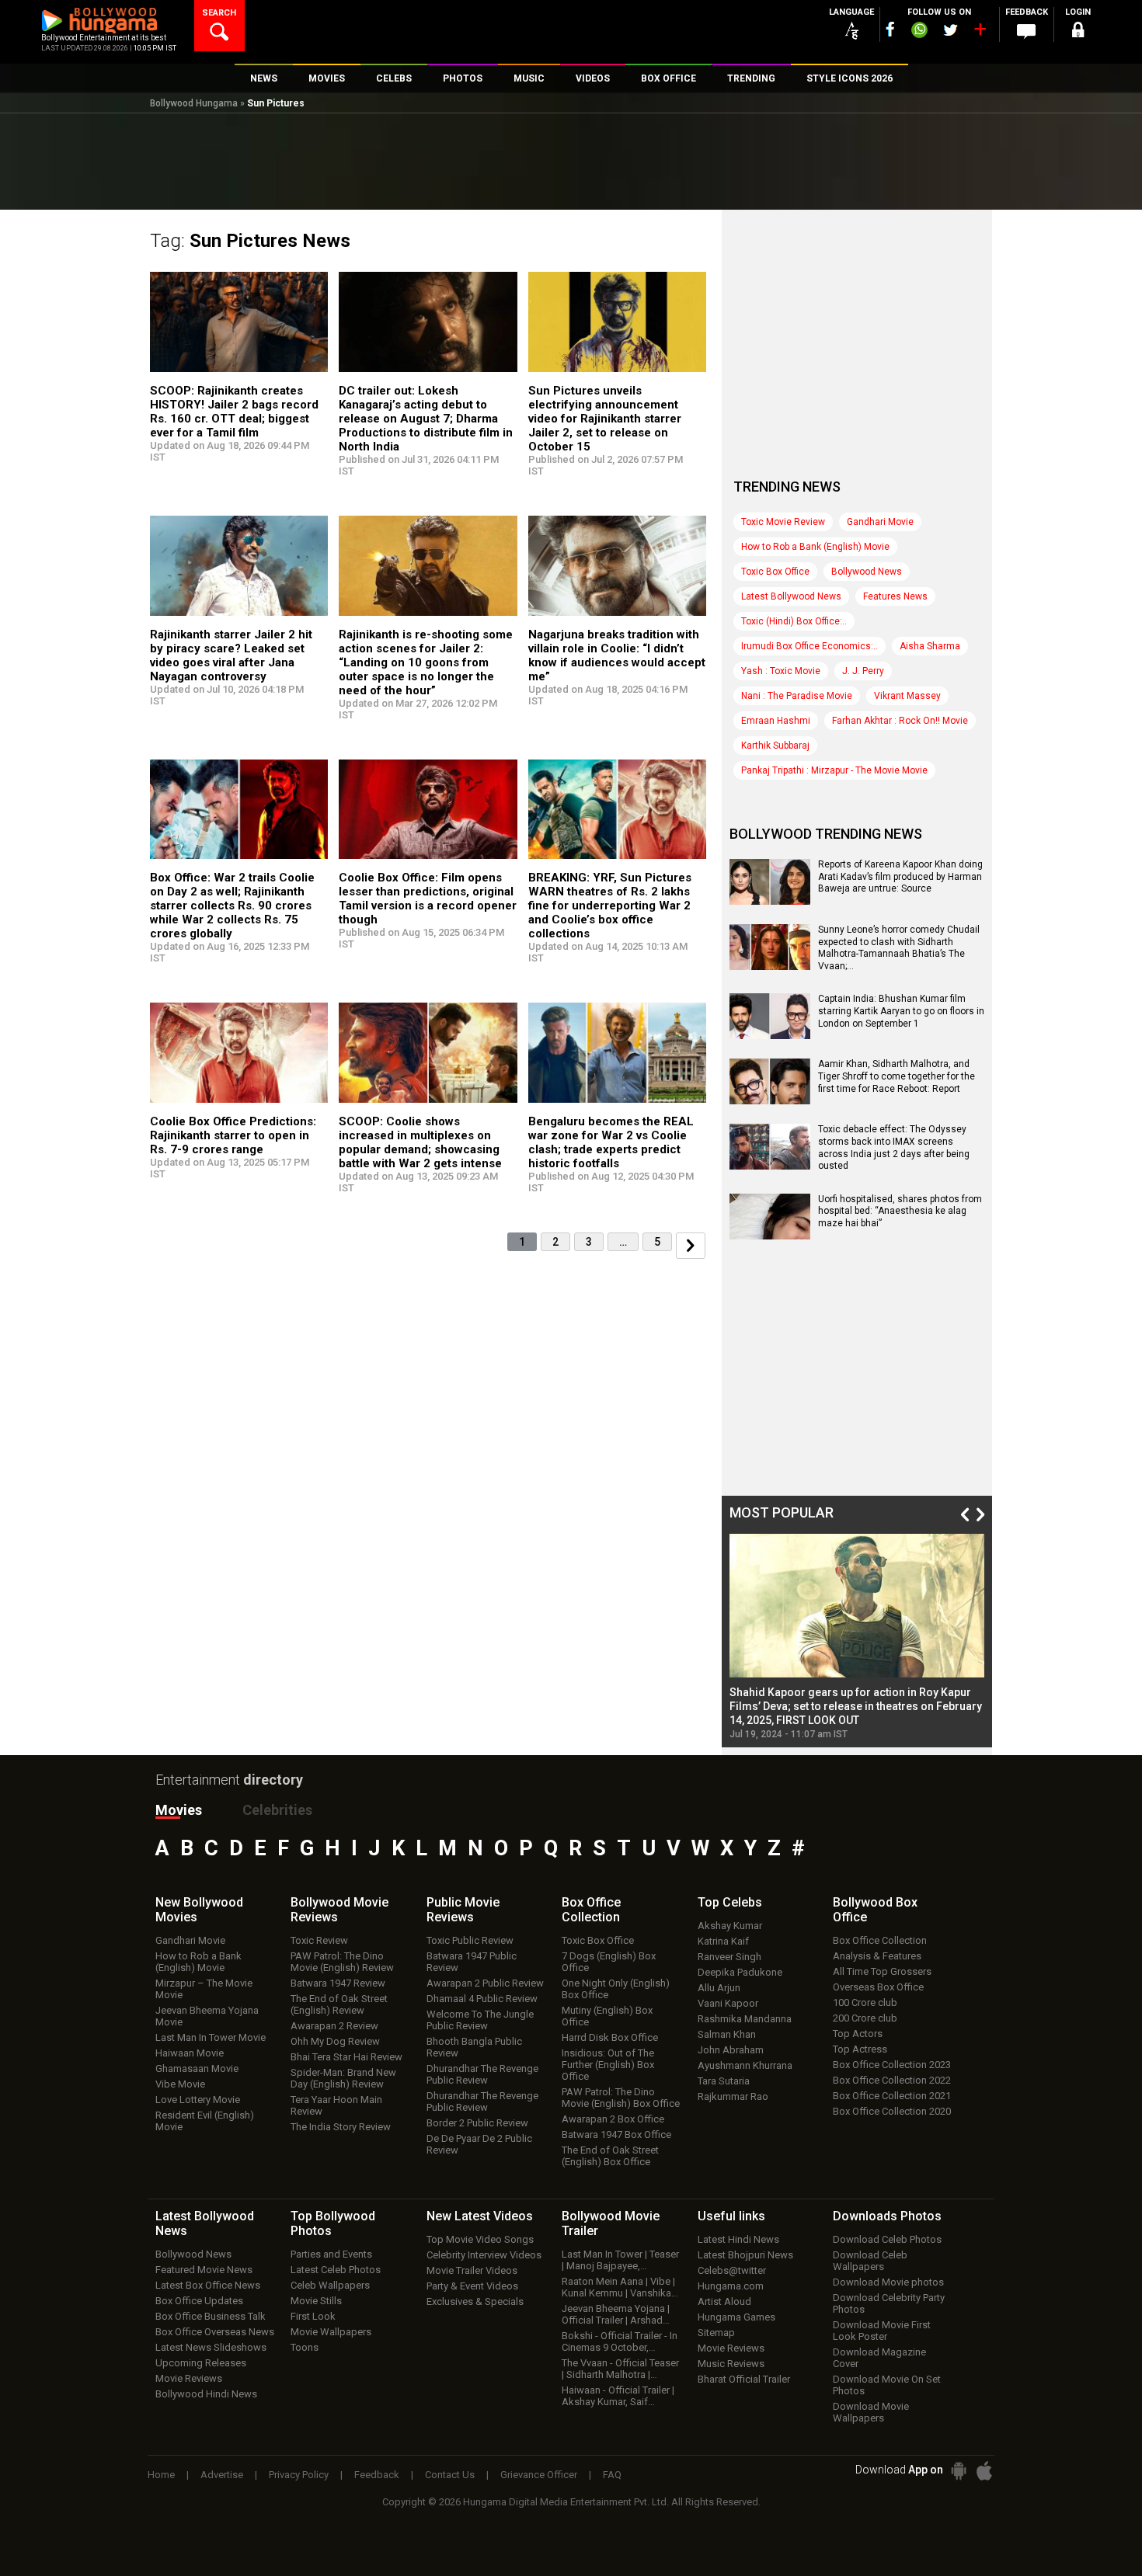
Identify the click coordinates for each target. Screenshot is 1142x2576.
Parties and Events (331, 2254)
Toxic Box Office (775, 572)
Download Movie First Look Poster (882, 2331)
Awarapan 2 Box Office (613, 2119)
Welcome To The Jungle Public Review (480, 2020)
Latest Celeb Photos (336, 2270)
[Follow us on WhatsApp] (919, 32)
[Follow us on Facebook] (890, 29)
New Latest (480, 2216)
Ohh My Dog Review (335, 2041)
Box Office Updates (199, 2301)
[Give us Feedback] (1026, 32)
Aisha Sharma (930, 646)
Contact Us (450, 2475)
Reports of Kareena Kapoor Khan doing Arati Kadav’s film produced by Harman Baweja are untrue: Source (900, 876)
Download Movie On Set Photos (887, 2385)
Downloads (887, 2216)
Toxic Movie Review (783, 522)
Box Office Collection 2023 (892, 2065)
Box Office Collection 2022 (892, 2080)
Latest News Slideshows (211, 2347)
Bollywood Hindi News (206, 2394)
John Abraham (731, 2050)
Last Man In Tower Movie (211, 2037)
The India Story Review (341, 2127)
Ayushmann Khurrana (745, 2065)
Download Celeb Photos (887, 2239)
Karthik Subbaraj (775, 746)
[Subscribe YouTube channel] (980, 33)
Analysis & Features (877, 1956)
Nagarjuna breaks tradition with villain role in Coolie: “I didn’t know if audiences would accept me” (617, 655)
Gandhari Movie (880, 522)
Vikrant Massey (907, 696)
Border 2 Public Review (477, 2123)
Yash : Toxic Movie (781, 671)
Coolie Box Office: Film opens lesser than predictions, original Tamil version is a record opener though (428, 899)
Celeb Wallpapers (330, 2285)
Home (161, 2475)
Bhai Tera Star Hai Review (346, 2057)
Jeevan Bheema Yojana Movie (207, 2016)
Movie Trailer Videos (472, 2270)
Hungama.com (731, 2286)
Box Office (591, 1910)
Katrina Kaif (723, 1941)
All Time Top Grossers (882, 1971)
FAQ (612, 2475)
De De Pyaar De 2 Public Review (479, 2144)
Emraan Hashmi (776, 721)
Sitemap (716, 2333)
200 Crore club (865, 2018)
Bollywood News (867, 572)
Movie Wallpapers (331, 2332)
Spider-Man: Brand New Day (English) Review (343, 2078)
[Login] (1078, 32)
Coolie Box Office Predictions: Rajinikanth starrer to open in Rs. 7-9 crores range (233, 1135)
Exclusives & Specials (475, 2301)
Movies (179, 1810)
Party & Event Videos (472, 2286)
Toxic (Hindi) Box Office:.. (794, 621)
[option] (857, 1637)
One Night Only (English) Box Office (616, 1989)
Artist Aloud (724, 2301)
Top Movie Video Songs (480, 2239)
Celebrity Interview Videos (484, 2255)
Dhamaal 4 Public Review (482, 1999)
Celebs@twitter (732, 2270)
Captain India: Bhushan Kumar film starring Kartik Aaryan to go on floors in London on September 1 (901, 1011)
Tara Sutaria (724, 2081)
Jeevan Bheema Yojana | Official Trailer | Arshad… (616, 2314)
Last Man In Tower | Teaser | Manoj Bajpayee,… (620, 2260)
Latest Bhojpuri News (745, 2255)
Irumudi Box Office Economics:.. (809, 646)
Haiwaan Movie (190, 2053)
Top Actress (860, 2049)
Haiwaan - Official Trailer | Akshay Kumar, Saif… (618, 2396)
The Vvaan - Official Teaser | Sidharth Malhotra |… (620, 2369)
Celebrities (277, 1810)
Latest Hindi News (738, 2239)
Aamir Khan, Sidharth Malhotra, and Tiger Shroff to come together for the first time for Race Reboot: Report (897, 1076)
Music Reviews (731, 2364)
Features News (895, 596)
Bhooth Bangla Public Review (474, 2047)
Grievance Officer (539, 2475)
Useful (731, 2216)
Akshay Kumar (730, 1926)
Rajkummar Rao (733, 2096)
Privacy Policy (299, 2475)
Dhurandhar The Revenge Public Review (482, 2074)
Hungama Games (736, 2317)
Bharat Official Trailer (744, 2379)
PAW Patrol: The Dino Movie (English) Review (342, 1962)
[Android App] (959, 2471)
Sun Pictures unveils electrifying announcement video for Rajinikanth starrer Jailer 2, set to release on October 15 (605, 419)
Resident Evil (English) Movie (205, 2121)
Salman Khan (727, 2034)
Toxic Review (319, 1940)
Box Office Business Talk (211, 2316)
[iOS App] (984, 2471)
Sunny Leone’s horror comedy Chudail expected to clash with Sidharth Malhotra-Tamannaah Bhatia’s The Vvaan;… (899, 948)
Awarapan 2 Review (334, 2026)
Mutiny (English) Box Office (607, 2016)
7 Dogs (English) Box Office (609, 1962)
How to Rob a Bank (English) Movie (815, 547)
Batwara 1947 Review (338, 1983)
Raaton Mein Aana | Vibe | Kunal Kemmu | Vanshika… (620, 2287)
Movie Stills (316, 2301)
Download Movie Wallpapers (871, 2412)
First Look (313, 2316)
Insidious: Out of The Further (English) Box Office (608, 2065)
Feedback (377, 2475)
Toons (305, 2347)
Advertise (222, 2475)
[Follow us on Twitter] (951, 30)
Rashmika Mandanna (745, 2019)
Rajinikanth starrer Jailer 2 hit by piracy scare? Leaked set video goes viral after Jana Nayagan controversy (231, 655)
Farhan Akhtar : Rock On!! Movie (900, 721)
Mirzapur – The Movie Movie (204, 1989)
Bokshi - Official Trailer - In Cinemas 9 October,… (620, 2341)
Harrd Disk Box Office (610, 2037)
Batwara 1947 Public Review (472, 1962)
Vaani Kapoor (728, 2003)
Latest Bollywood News (791, 596)
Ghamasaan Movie (197, 2068)
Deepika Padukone (740, 1972)
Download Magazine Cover (879, 2358)
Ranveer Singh (729, 1957)
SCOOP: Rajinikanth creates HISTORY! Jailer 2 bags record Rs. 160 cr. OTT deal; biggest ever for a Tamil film (234, 412)
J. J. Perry (863, 671)
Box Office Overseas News (215, 2332)
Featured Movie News (204, 2270)
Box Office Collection (880, 1940)
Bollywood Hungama (194, 103)
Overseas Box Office (878, 1987)
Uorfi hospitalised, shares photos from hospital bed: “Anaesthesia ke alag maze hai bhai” (900, 1211)
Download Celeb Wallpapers (870, 2261)
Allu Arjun (719, 1988)
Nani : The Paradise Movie (797, 696)
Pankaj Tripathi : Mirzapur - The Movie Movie (834, 770)
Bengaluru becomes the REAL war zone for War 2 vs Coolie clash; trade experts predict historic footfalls (611, 1142)
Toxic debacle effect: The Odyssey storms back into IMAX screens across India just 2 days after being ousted (894, 1147)
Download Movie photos (888, 2282)
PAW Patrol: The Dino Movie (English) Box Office (621, 2098)
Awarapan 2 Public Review (485, 1983)
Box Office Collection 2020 (892, 2111)
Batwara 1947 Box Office (616, 2134)
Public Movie (463, 1910)
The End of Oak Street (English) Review (339, 2004)
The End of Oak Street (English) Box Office (610, 2156)
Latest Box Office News (208, 2285)
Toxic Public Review (470, 1940)
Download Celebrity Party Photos (889, 2303)
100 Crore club (865, 2002)
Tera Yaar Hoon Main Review (336, 2105)
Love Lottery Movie (198, 2100)
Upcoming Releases (201, 2363)
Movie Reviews (189, 2378)
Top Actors (858, 2034)
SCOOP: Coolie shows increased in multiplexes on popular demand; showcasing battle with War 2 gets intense (420, 1142)
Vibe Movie (180, 2084)
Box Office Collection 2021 (892, 2096)
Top (730, 1902)
